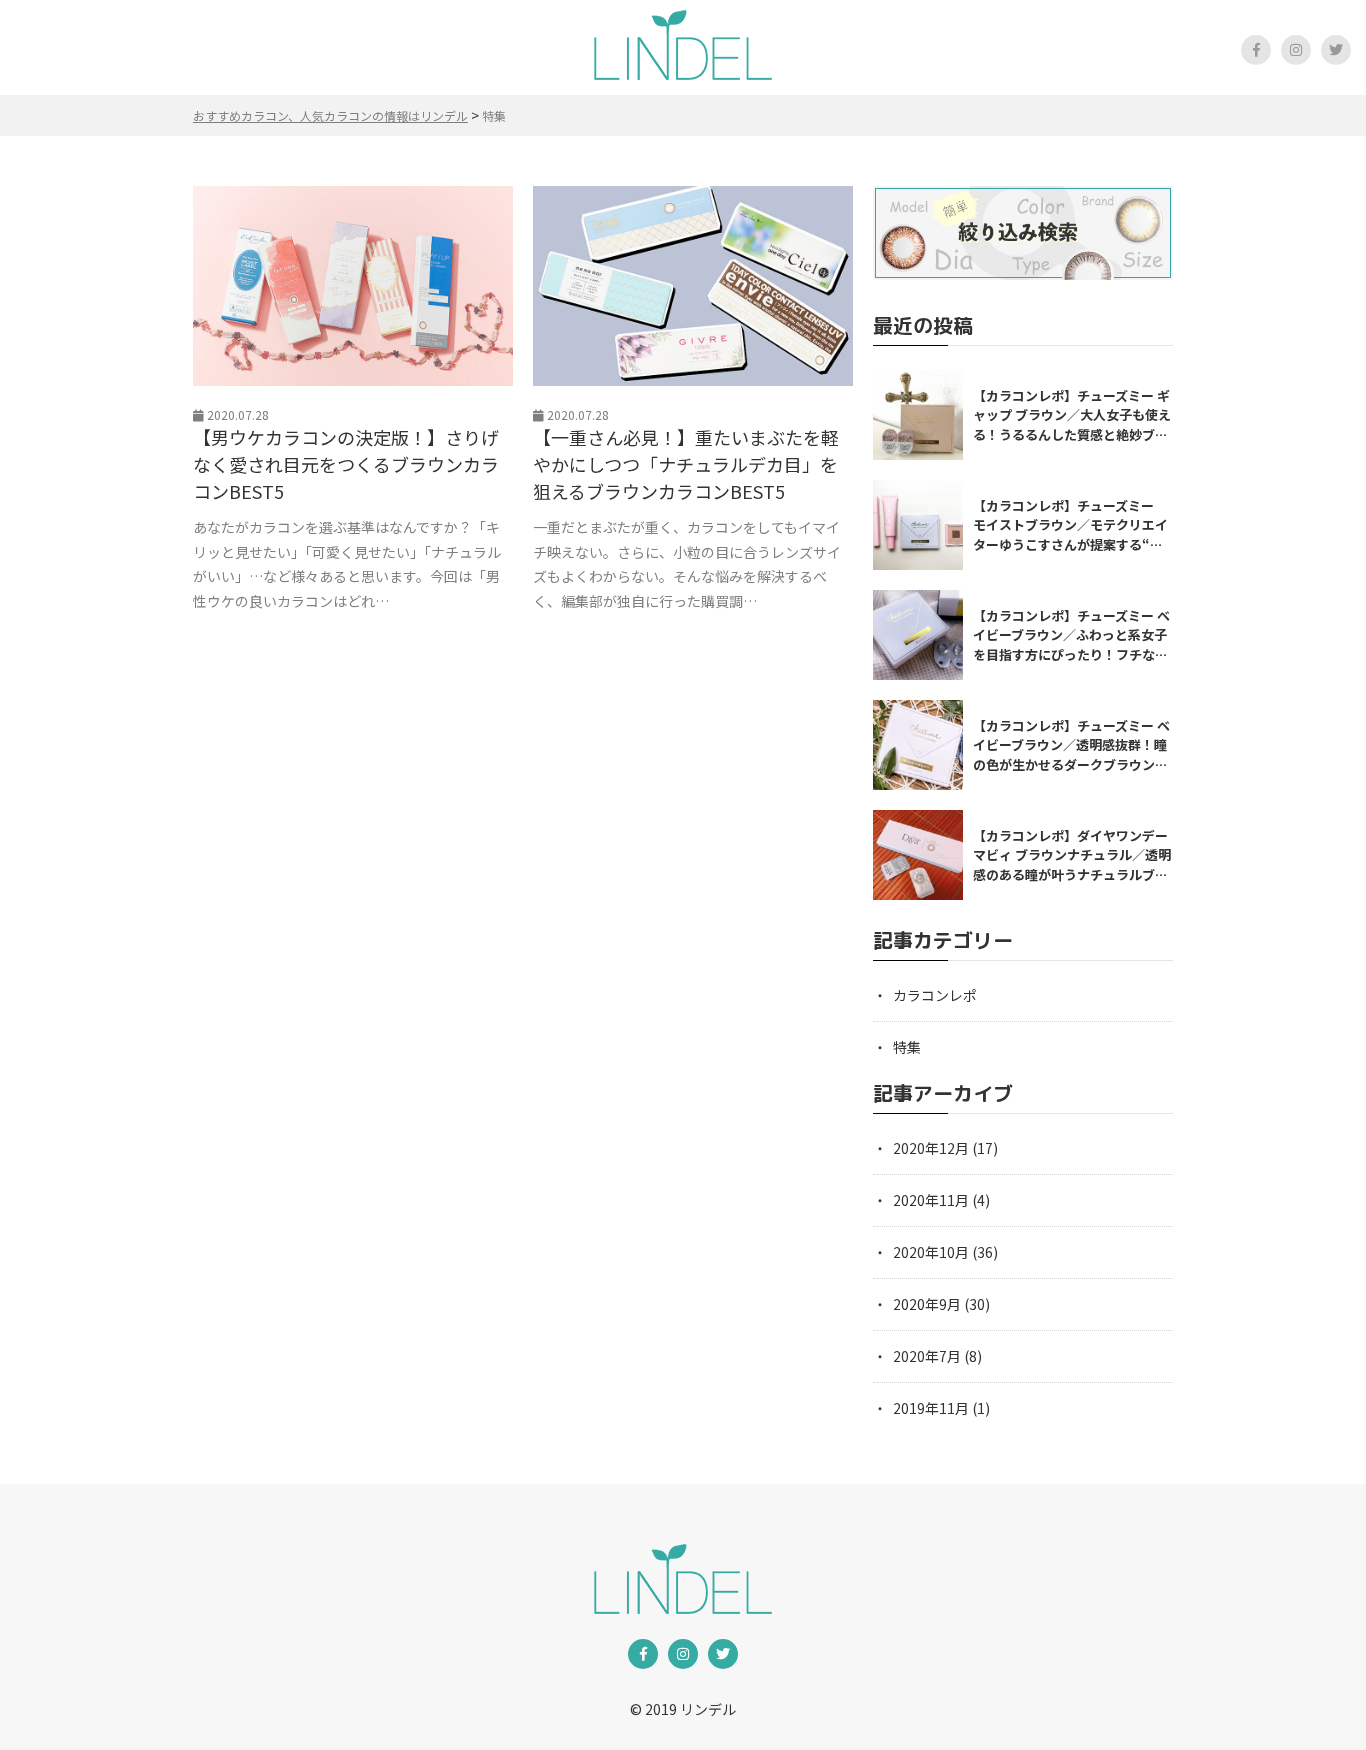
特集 (907, 1047)
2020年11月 (931, 1200)
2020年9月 (927, 1304)
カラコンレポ (935, 995)
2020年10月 (931, 1252)
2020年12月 (931, 1148)
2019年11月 (931, 1408)
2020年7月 (927, 1356)
